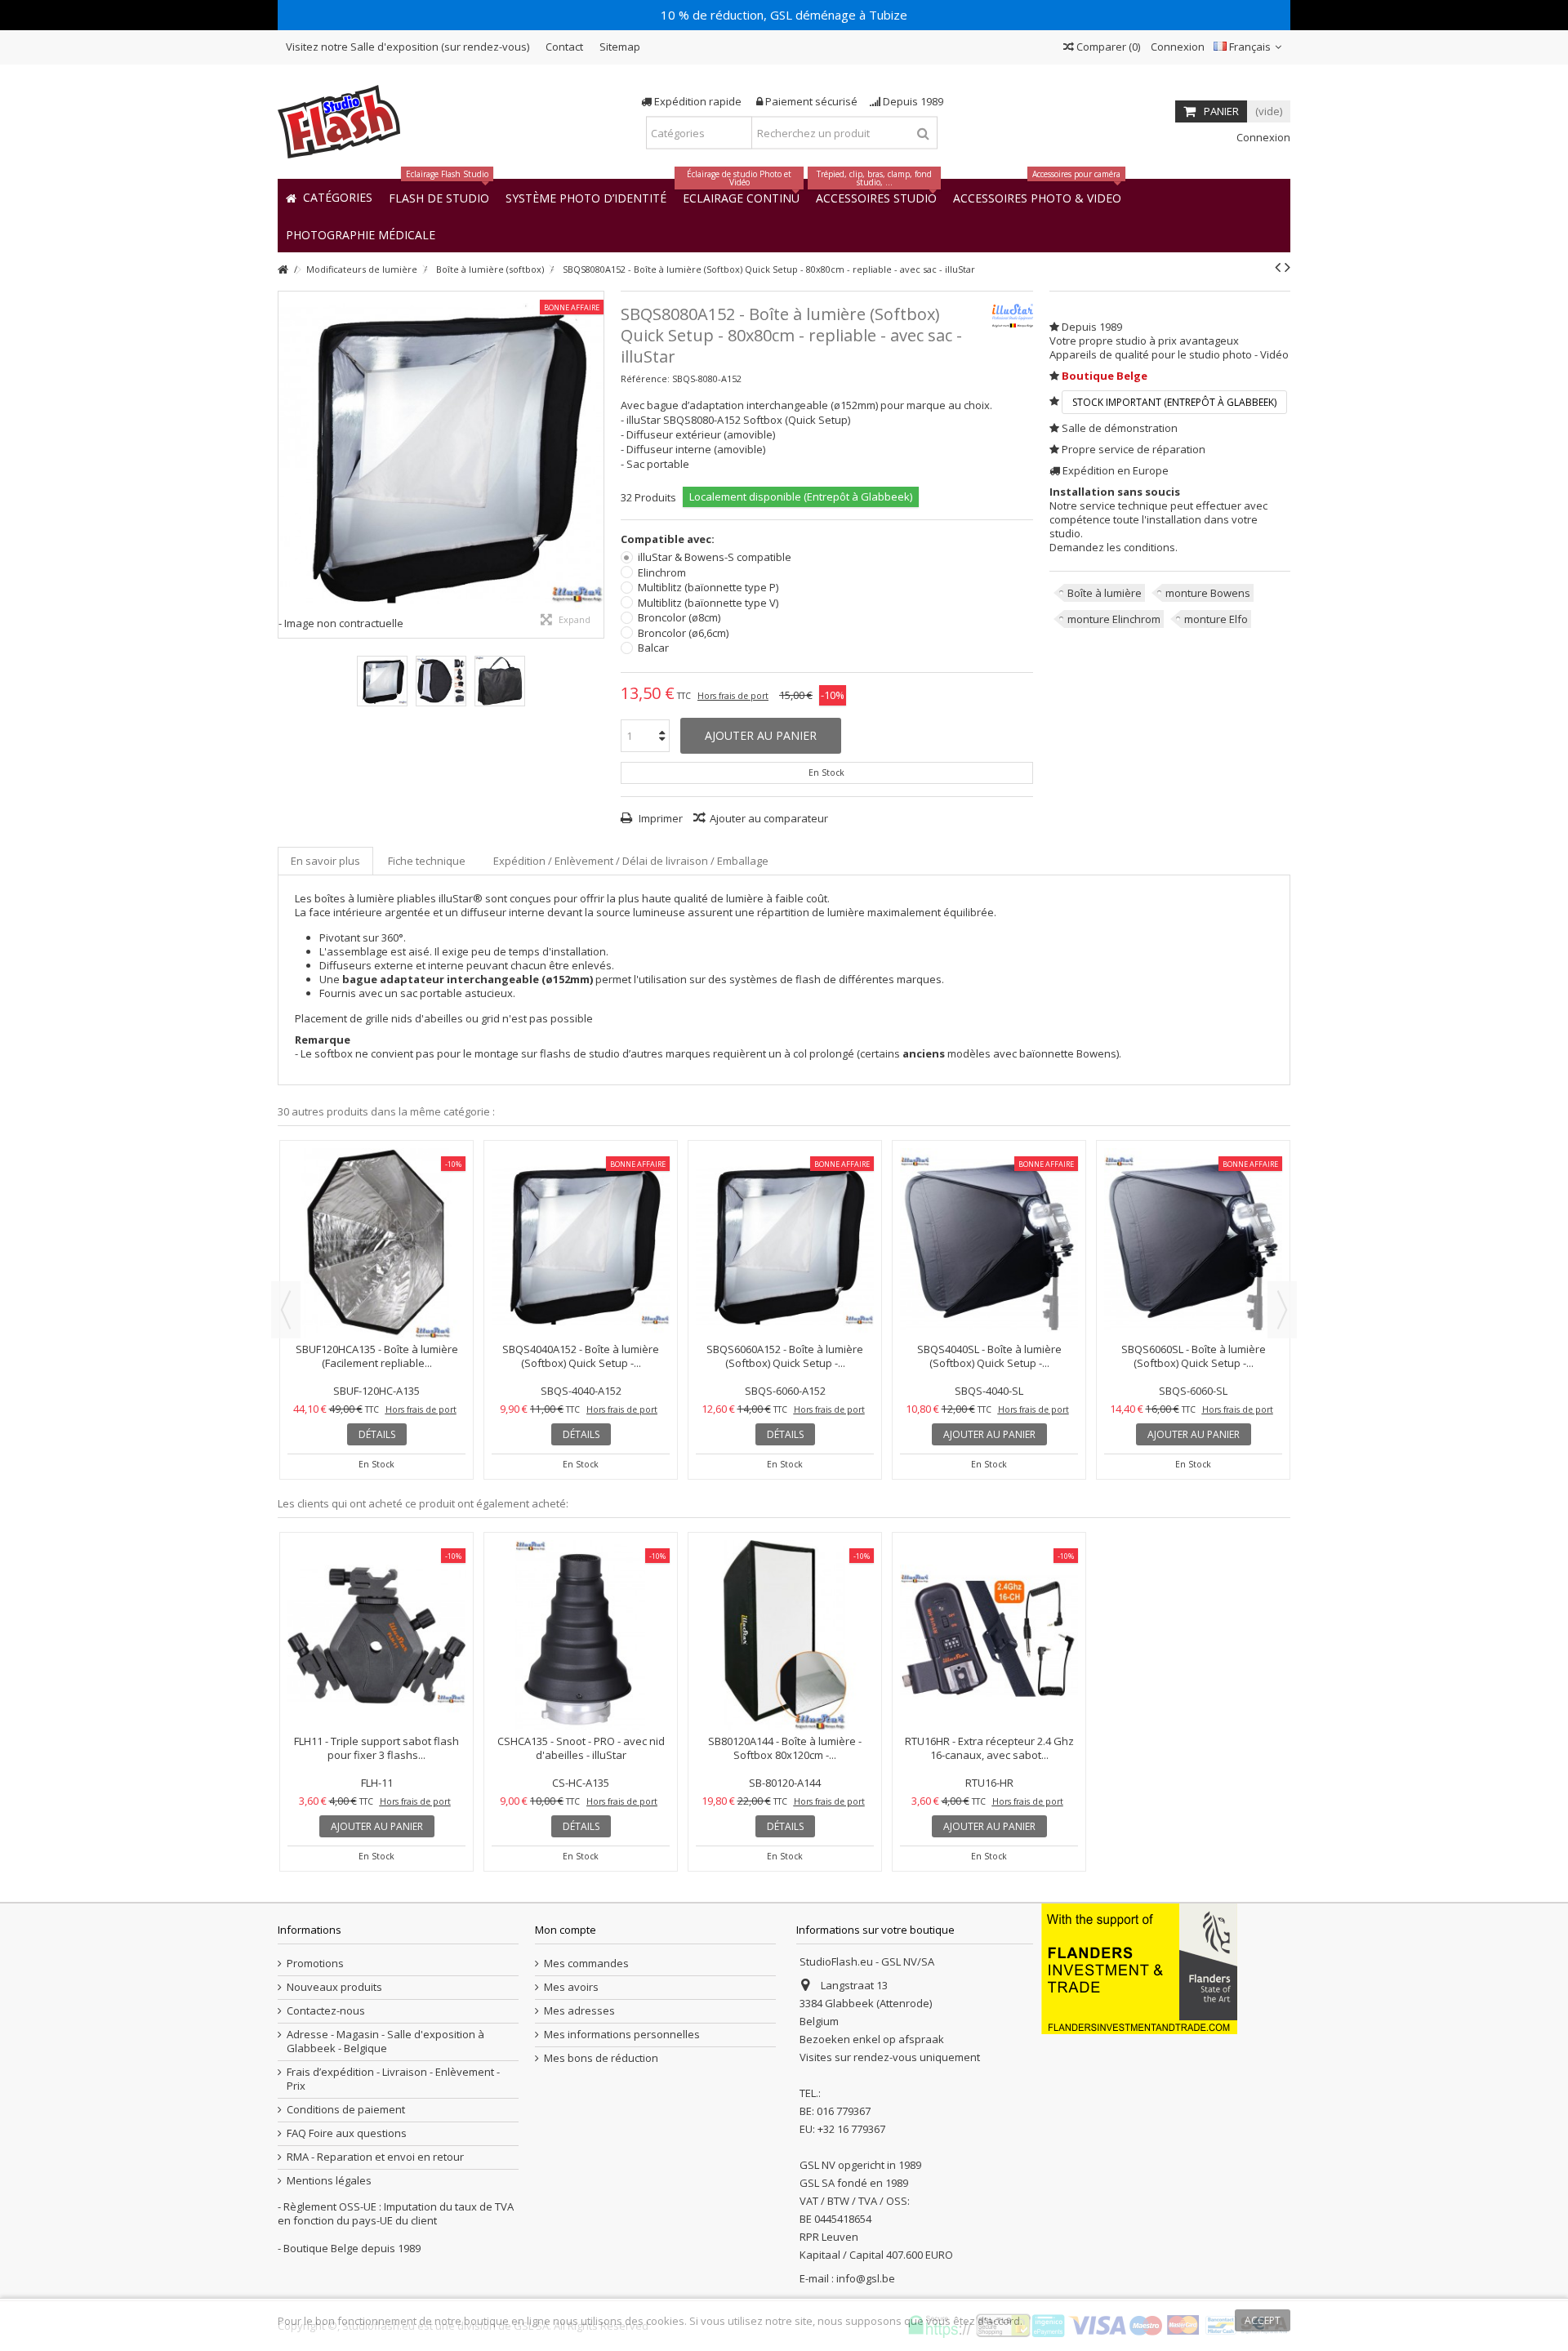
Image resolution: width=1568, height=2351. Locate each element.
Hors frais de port (733, 696)
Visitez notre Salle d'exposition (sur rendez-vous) (408, 47)
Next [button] (1282, 1310)
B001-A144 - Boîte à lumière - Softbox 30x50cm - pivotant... (376, 1215)
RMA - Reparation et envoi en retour (375, 2157)
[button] (361, 234)
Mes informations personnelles (622, 2035)
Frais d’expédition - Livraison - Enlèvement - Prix (393, 2079)
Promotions (315, 1964)
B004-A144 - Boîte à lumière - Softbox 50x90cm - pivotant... (1193, 1215)
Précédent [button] (287, 465)
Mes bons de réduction (601, 2058)
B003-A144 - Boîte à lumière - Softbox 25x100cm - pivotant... (581, 1215)
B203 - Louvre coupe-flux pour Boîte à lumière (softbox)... (989, 1215)
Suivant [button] (595, 465)
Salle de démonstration (1120, 428)
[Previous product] (1278, 267)
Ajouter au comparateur (769, 818)
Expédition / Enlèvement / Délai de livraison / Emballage (631, 861)
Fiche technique (427, 861)
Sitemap (620, 47)
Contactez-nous (326, 2011)
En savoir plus (325, 861)
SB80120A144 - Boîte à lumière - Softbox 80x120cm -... (785, 1748)
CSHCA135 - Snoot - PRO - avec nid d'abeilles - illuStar (581, 1748)
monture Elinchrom (1114, 619)
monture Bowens (1208, 593)
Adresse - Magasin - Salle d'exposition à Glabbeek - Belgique (385, 2042)
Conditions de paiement (346, 2110)
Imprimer (659, 818)
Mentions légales (329, 2181)
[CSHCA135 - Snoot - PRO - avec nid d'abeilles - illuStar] (581, 1635)
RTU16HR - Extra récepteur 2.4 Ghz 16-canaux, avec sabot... (989, 1748)
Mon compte (566, 1930)
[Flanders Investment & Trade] (1139, 1967)
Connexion (1176, 47)
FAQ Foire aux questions (347, 2133)
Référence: (645, 378)
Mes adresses (579, 2011)
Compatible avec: (669, 539)
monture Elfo (1216, 619)
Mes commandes (586, 1964)
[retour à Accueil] (283, 270)
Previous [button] (286, 1310)
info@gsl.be (866, 2278)
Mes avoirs (571, 1987)
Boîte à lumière (1105, 593)
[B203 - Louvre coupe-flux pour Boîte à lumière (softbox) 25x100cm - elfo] (989, 1173)
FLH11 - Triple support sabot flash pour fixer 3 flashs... (376, 1748)
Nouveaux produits (334, 1987)
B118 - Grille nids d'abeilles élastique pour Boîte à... (785, 1215)
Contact (564, 47)
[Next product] (1287, 267)
